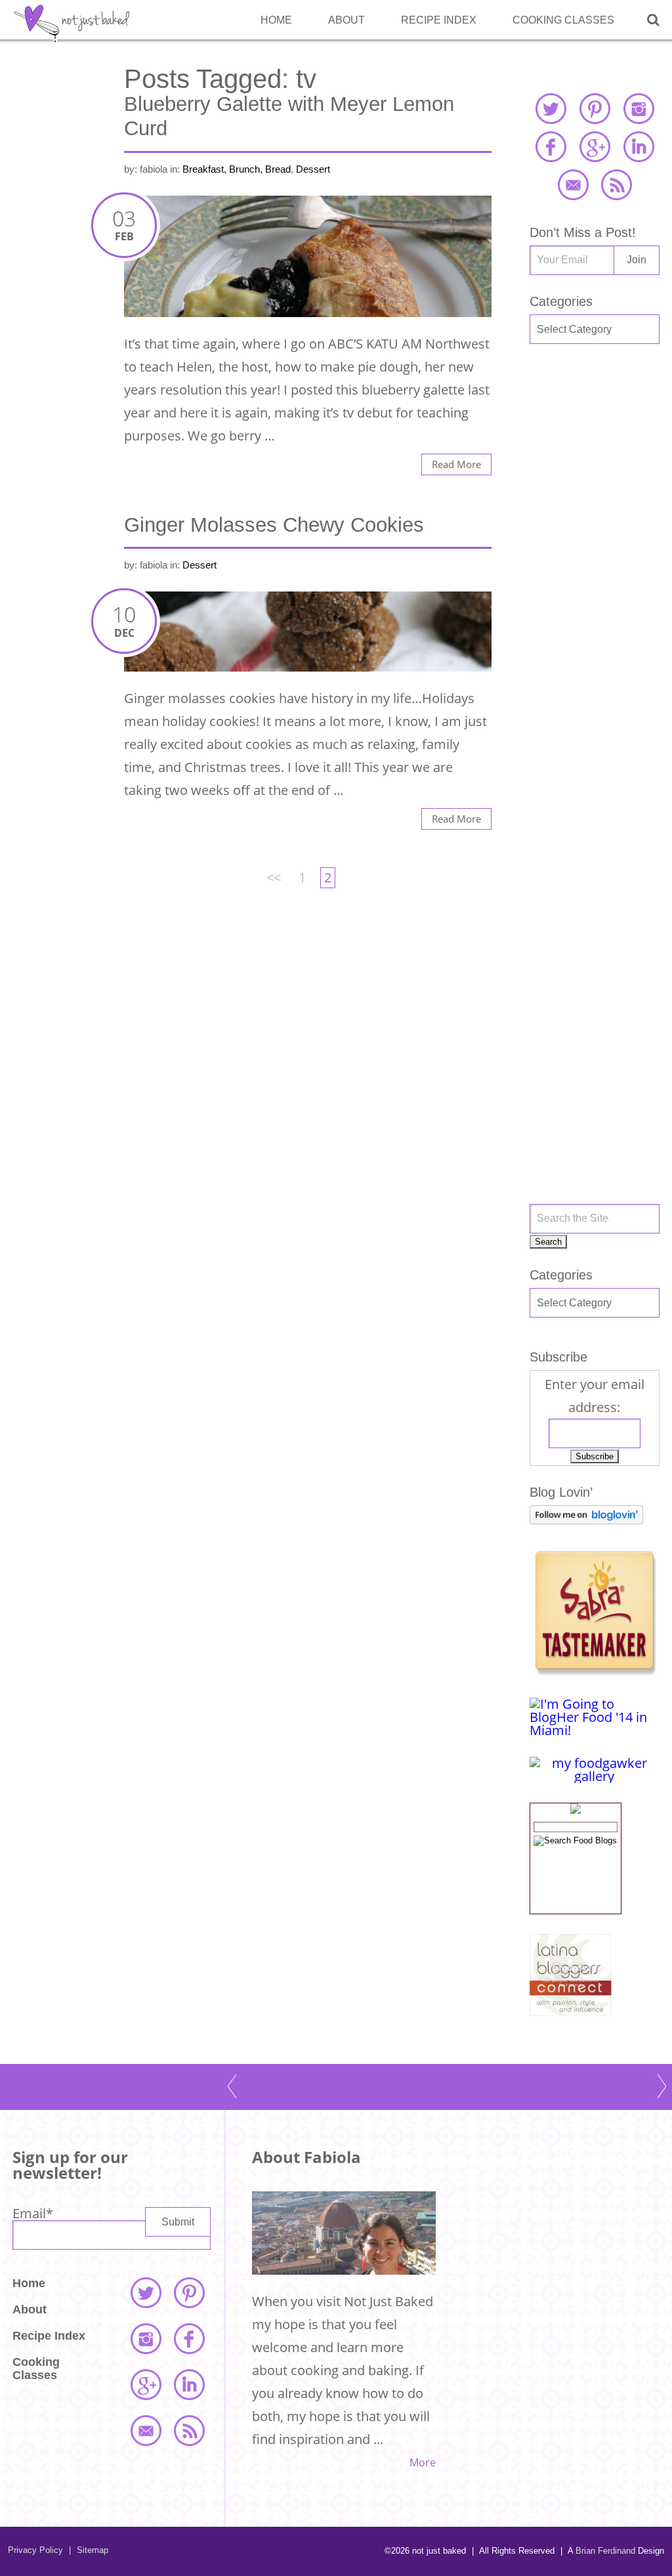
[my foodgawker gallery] (595, 1776)
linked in (639, 146)
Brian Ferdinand (605, 2551)
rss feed (616, 184)
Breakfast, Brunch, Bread (237, 169)
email (573, 184)
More (423, 2462)
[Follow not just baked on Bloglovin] (586, 1519)
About (346, 20)
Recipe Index (439, 20)
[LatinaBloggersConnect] (571, 2011)
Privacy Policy (35, 2550)
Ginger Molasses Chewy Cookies (274, 525)
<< (274, 877)
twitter (551, 108)
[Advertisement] (595, 574)
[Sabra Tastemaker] (595, 1671)
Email (33, 2213)
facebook (551, 146)
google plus (595, 146)
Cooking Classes (563, 20)
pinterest (595, 108)
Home (276, 20)
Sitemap (89, 2550)
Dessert (313, 169)
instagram (639, 108)
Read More (456, 464)
